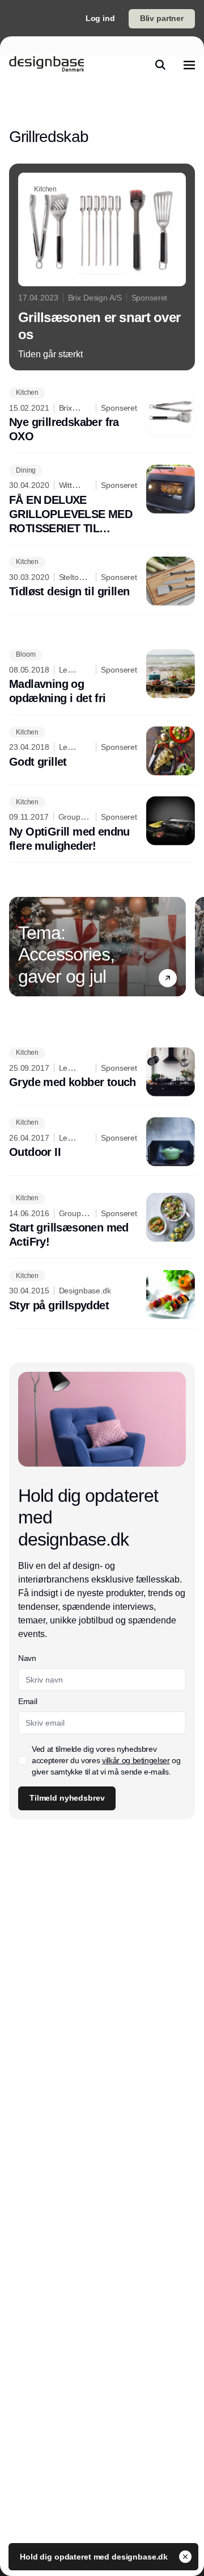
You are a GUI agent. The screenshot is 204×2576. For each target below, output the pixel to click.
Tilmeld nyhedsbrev (67, 1798)
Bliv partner (162, 18)
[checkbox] (23, 1760)
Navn (27, 1658)
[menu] (189, 65)
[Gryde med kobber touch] (102, 1072)
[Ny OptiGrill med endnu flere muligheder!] (102, 825)
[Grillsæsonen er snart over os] (102, 267)
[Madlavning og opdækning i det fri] (102, 678)
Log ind (100, 18)
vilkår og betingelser (136, 1760)
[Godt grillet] (102, 751)
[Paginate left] (18, 946)
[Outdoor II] (102, 1142)
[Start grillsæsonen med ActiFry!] (102, 1221)
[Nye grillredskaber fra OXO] (102, 416)
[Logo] (46, 65)
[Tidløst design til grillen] (102, 581)
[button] (168, 978)
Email (27, 1701)
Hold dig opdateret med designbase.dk (95, 2557)
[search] (160, 65)
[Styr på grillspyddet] (102, 1295)
